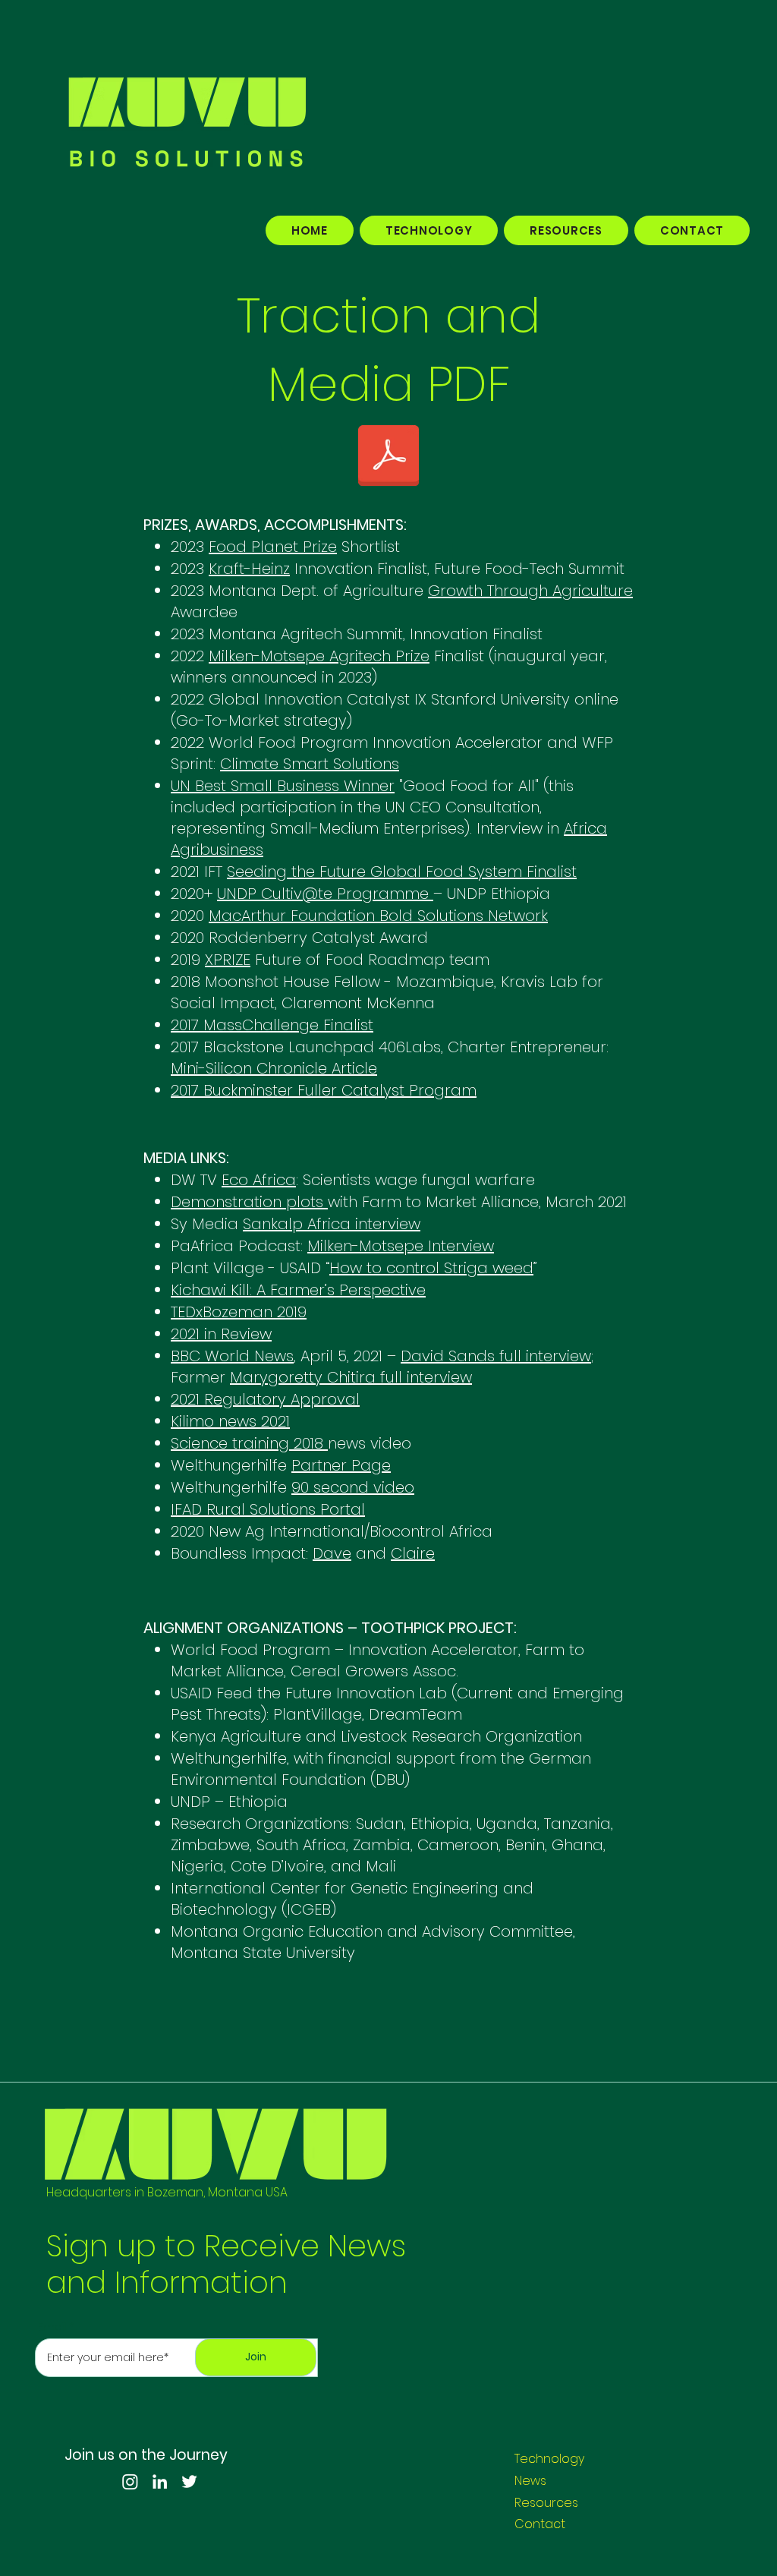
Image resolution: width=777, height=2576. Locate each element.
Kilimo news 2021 (230, 1421)
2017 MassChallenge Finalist (272, 1025)
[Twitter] (189, 2481)
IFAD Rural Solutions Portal (268, 1509)
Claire (413, 1553)
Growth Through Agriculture (530, 591)
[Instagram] (130, 2481)
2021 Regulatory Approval (265, 1399)
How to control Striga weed (431, 1268)
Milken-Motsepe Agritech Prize (319, 656)
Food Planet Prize (273, 547)
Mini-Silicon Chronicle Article (274, 1068)
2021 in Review (221, 1334)
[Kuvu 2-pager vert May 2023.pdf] (388, 457)
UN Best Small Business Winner (283, 786)
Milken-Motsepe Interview (401, 1246)
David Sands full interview (496, 1356)
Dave (332, 1553)
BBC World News (232, 1356)
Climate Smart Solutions (310, 764)
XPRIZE (228, 960)
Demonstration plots (249, 1202)
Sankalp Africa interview (332, 1224)
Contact (540, 2524)
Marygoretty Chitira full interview (351, 1377)
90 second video (353, 1487)
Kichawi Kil (208, 1290)
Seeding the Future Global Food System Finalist (402, 872)
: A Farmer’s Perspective (338, 1290)
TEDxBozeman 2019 (239, 1312)
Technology (549, 2459)
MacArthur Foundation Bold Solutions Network (378, 916)
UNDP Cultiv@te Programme (325, 894)
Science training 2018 (249, 1443)
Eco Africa (259, 1180)
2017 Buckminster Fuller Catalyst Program (324, 1090)
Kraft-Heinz (249, 569)
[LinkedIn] (160, 2481)
